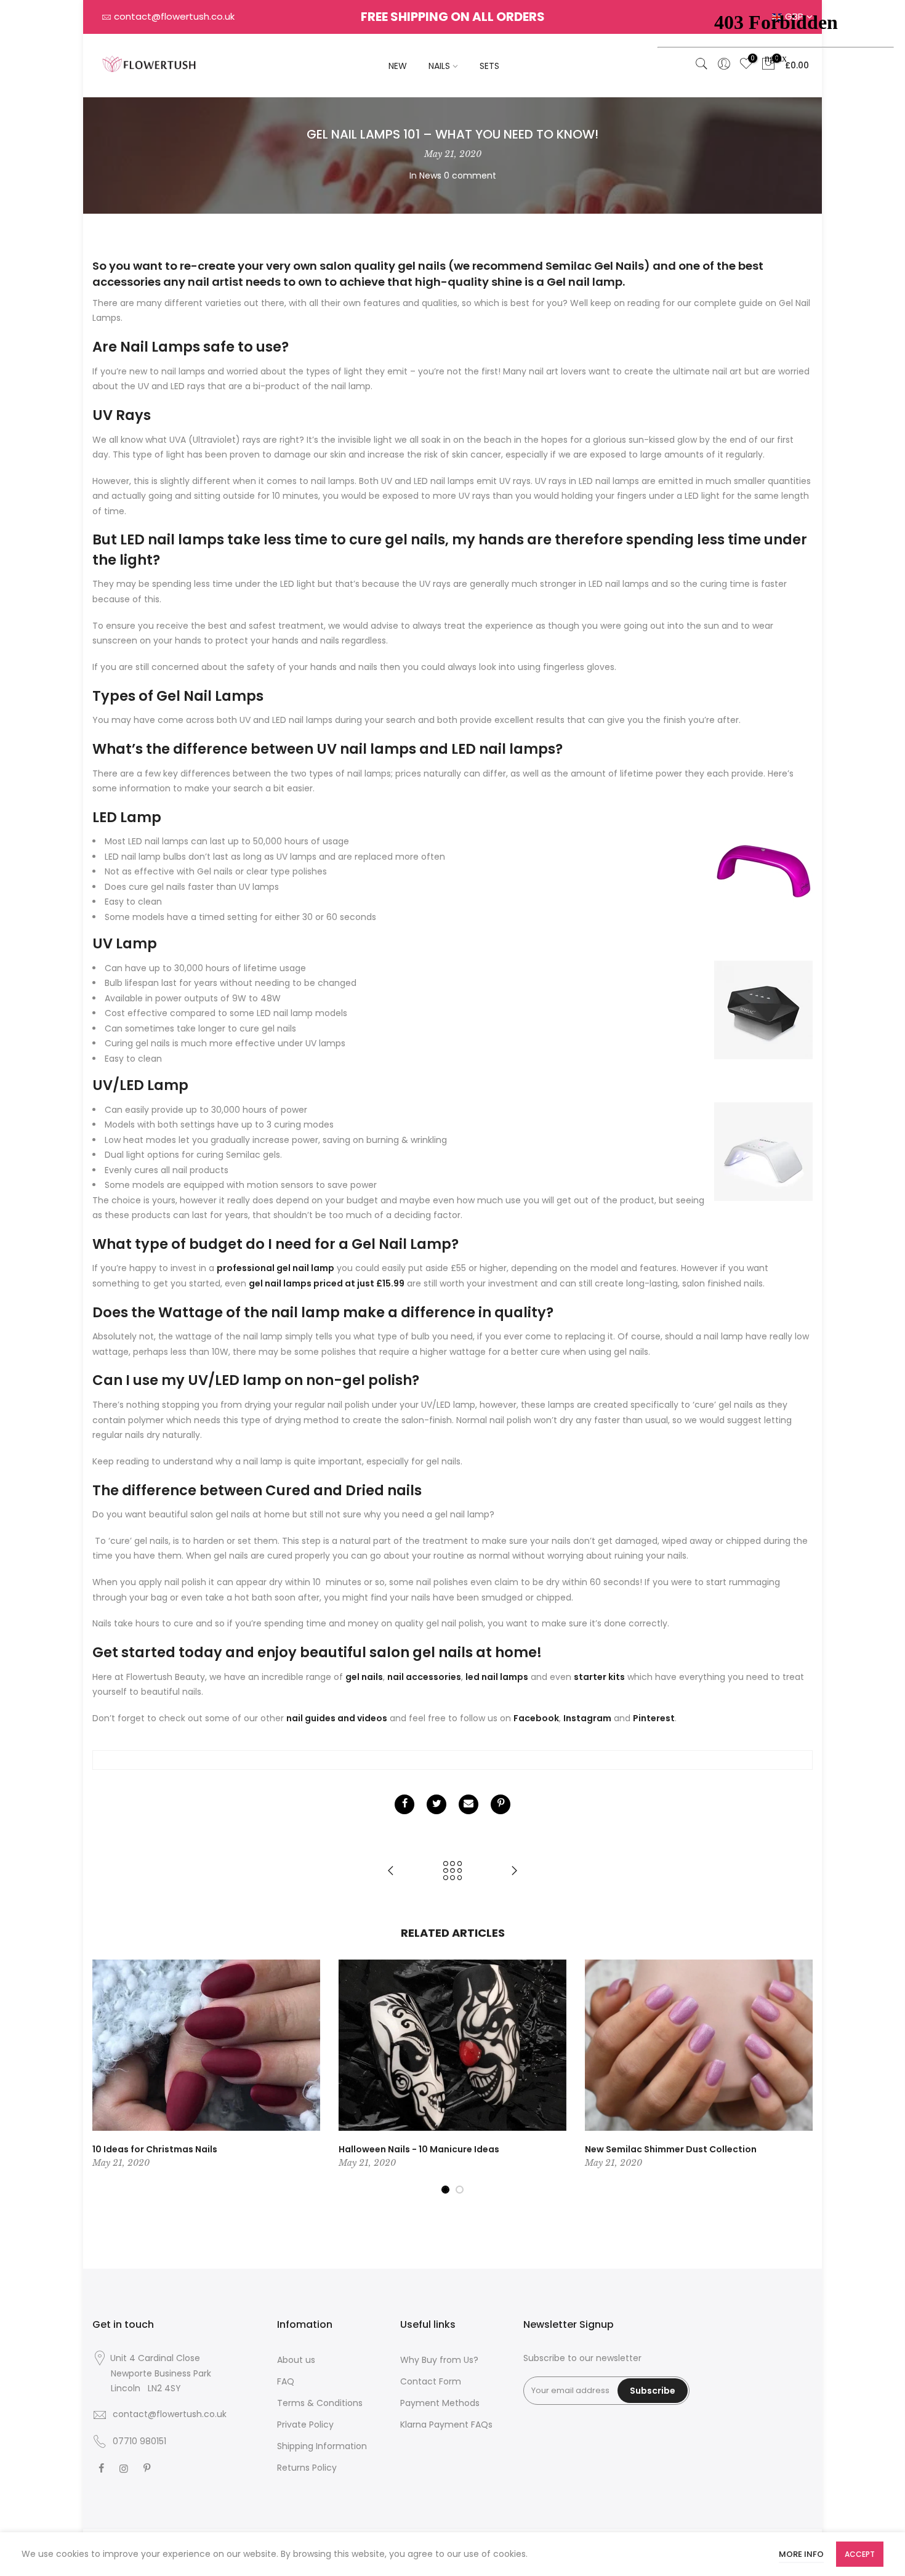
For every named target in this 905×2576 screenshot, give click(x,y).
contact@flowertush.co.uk (174, 16)
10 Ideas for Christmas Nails (155, 2149)
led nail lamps (497, 1677)
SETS (489, 66)
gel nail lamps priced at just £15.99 (327, 1283)
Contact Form (431, 2381)
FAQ (286, 2381)
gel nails (364, 1677)
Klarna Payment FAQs (446, 2425)
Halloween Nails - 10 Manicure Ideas (419, 2149)
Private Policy (305, 2425)
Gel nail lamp (585, 282)
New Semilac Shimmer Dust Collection (671, 2149)
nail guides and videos (337, 1718)
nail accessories (424, 1677)
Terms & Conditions (320, 2403)
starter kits (599, 1677)
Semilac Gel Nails (595, 266)
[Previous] (105, 2077)
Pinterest (654, 1718)
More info (801, 2554)
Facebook (536, 1718)
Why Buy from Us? (439, 2360)
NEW (398, 66)
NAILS (439, 66)
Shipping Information (322, 2446)
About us (296, 2360)
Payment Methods (440, 2403)
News (430, 176)
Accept (860, 2554)
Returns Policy (307, 2468)
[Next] (800, 2077)
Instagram (587, 1718)
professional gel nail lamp (276, 1268)
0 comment (470, 176)
